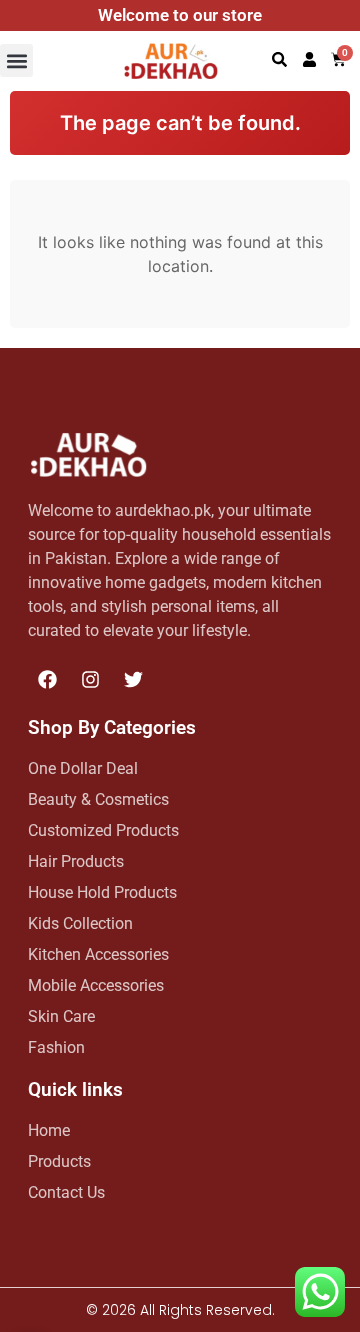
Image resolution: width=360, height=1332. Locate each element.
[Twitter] (133, 679)
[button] (16, 60)
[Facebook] (47, 679)
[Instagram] (90, 679)
